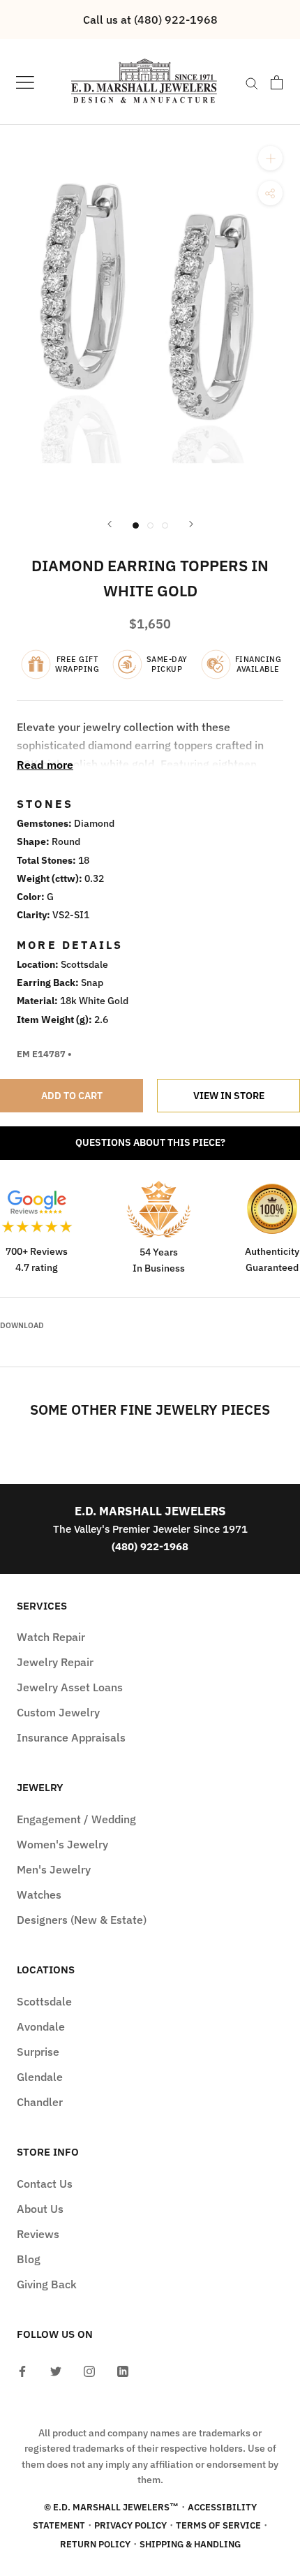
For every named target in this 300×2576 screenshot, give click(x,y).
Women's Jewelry (62, 1844)
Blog (29, 2259)
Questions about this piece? (150, 1142)
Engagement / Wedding (76, 1819)
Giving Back (47, 2284)
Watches (39, 1894)
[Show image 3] (165, 525)
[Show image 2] (150, 525)
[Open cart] (277, 82)
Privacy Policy (130, 2525)
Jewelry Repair (55, 1662)
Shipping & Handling (190, 2544)
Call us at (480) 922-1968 (150, 20)
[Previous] (110, 524)
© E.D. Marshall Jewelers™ (111, 2507)
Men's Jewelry (54, 1869)
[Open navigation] (25, 82)
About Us (40, 2209)
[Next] (191, 524)
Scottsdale (44, 2001)
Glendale (40, 2077)
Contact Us (45, 2184)
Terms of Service (218, 2525)
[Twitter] (56, 2370)
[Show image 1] (136, 525)
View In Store (229, 1096)
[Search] (252, 82)
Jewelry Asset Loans (70, 1687)
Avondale (41, 2026)
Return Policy (95, 2544)
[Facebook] (22, 2370)
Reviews (38, 2234)
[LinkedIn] (123, 2370)
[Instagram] (89, 2370)
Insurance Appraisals (71, 1737)
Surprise (38, 2052)
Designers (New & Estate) (82, 1920)
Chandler (40, 2102)
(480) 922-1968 (150, 1546)
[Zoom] (270, 158)
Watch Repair (51, 1637)
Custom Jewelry (58, 1712)
